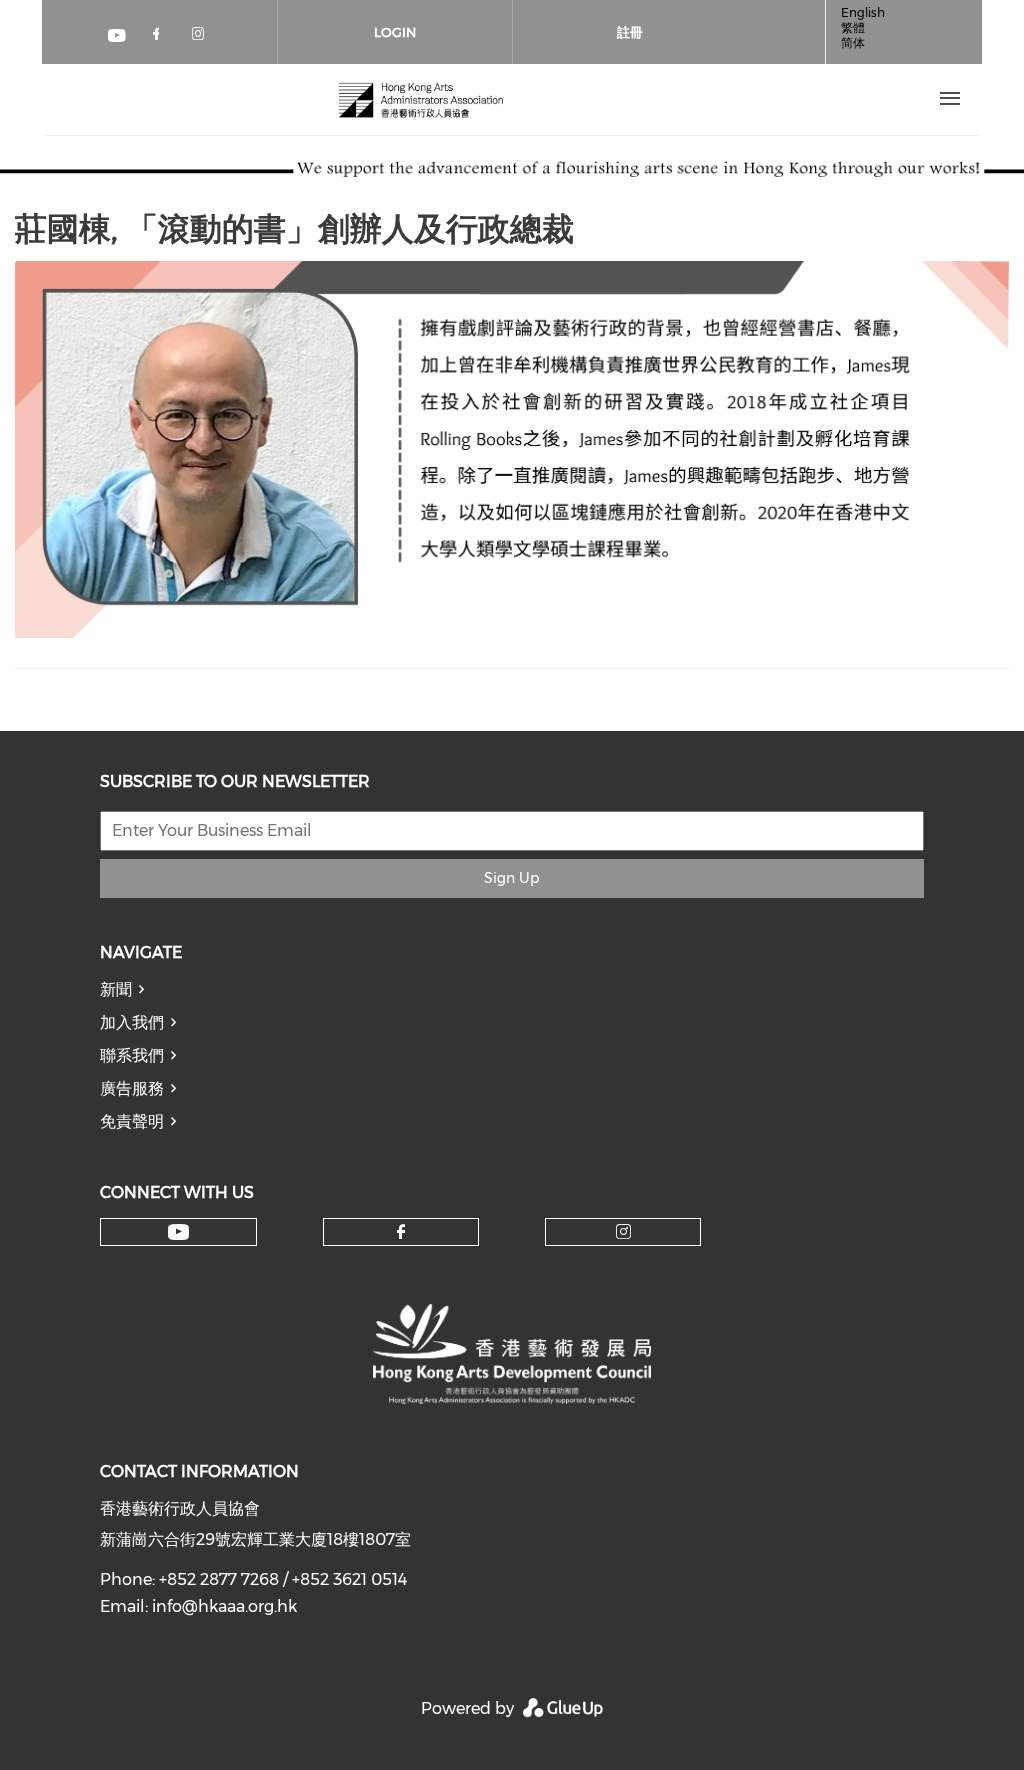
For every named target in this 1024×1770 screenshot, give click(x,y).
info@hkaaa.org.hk (224, 1606)
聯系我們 (132, 1055)
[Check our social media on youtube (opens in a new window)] (118, 37)
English (863, 12)
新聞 (116, 989)
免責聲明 (132, 1121)
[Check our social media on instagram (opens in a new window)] (202, 37)
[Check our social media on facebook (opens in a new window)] (160, 37)
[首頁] (421, 99)
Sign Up (511, 878)
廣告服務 (132, 1088)
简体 (853, 42)
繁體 (853, 27)
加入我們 (132, 1022)
